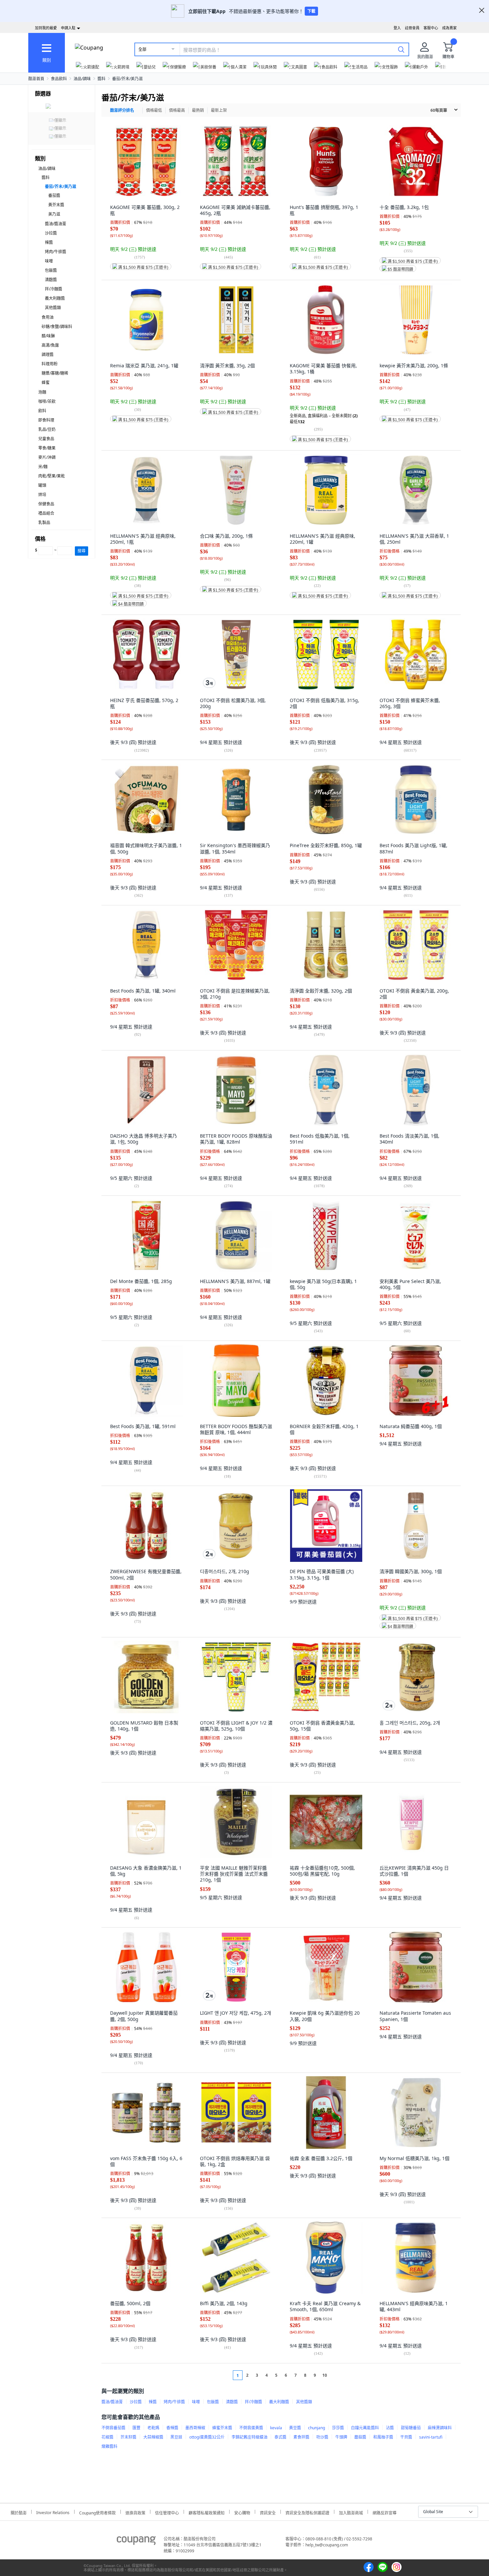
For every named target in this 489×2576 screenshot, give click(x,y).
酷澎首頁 (36, 79)
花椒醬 (107, 2437)
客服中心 (431, 28)
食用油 (48, 317)
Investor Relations (53, 2512)
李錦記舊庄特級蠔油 (249, 2437)
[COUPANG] (136, 2542)
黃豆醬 (295, 2428)
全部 (142, 49)
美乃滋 (54, 214)
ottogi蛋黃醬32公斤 (207, 2437)
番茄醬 (54, 195)
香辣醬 (172, 2428)
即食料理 (46, 420)
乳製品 (44, 523)
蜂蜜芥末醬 (222, 2428)
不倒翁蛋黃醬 (251, 2428)
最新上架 (219, 110)
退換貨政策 (135, 2512)
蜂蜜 (46, 382)
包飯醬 (51, 270)
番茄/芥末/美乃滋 (127, 79)
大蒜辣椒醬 (153, 2437)
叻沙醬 (322, 2437)
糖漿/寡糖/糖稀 (55, 373)
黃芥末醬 (56, 205)
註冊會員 (412, 28)
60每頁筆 (439, 110)
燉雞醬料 (109, 2446)
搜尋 (81, 551)
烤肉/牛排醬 (56, 252)
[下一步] (337, 2375)
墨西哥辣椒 (195, 2428)
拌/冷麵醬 (54, 289)
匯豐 (136, 2428)
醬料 (101, 79)
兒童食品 (46, 439)
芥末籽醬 (128, 2437)
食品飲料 (59, 79)
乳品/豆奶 (47, 429)
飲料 (42, 411)
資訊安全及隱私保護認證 (307, 2512)
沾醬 (390, 2428)
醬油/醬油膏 (56, 224)
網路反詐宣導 (385, 2512)
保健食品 (46, 504)
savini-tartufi (431, 2437)
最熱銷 (198, 110)
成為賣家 (449, 28)
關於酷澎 (19, 2512)
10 (325, 2375)
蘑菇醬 (360, 2437)
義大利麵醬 (55, 298)
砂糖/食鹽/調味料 (57, 327)
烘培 (42, 495)
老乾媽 (153, 2428)
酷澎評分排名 (122, 110)
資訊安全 (268, 2512)
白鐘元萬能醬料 (365, 2428)
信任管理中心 (167, 2512)
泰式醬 (280, 2437)
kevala (276, 2428)
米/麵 (43, 467)
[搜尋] (401, 49)
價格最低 (154, 110)
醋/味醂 (48, 336)
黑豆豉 (176, 2437)
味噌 (49, 261)
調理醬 (48, 355)
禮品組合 (46, 513)
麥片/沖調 (47, 457)
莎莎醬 (338, 2428)
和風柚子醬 (383, 2437)
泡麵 (42, 392)
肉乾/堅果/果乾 (52, 476)
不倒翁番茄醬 (113, 2428)
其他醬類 (53, 308)
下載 (311, 11)
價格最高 (177, 110)
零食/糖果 (47, 448)
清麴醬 (51, 280)
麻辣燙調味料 (440, 2428)
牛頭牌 (341, 2437)
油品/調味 (82, 79)
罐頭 (42, 485)
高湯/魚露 (50, 345)
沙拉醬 (51, 233)
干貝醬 (406, 2437)
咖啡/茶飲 (47, 401)
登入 (397, 28)
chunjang (317, 2428)
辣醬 (49, 242)
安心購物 (242, 2512)
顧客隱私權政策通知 (207, 2512)
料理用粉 (50, 364)
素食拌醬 (301, 2437)
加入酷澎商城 (351, 2512)
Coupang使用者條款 (97, 2512)
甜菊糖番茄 (411, 2428)
